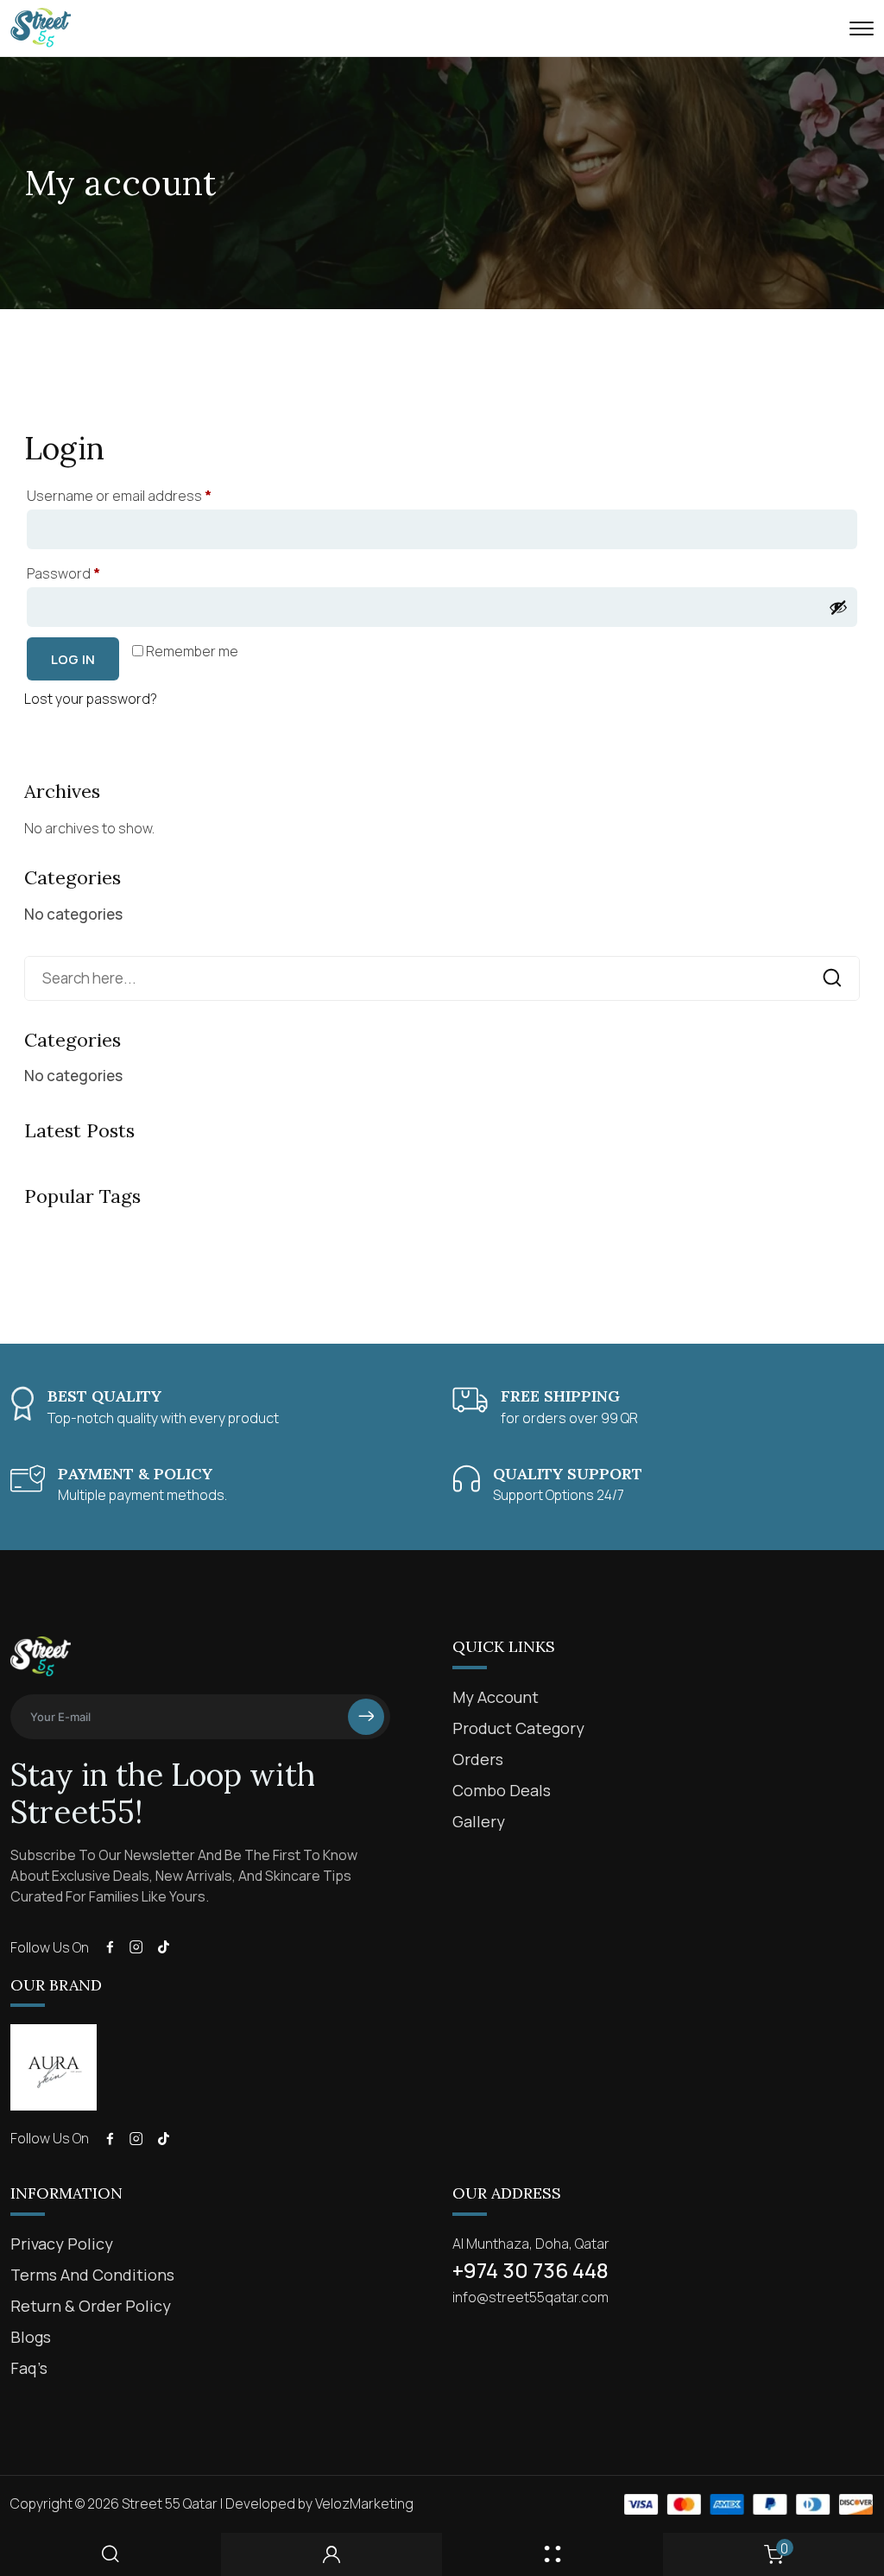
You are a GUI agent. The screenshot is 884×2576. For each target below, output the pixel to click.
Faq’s (29, 2368)
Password (92, 571)
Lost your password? (91, 699)
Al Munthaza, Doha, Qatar (531, 2244)
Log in (73, 659)
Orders (478, 1759)
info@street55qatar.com (530, 2297)
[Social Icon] (110, 1947)
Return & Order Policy (91, 2306)
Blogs (31, 2337)
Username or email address (148, 494)
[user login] (331, 2554)
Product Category (518, 1728)
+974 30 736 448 (530, 2270)
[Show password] (838, 607)
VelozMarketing (364, 2503)
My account (496, 1697)
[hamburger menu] (862, 28)
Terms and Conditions (92, 2275)
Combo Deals (502, 1790)
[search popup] (110, 2554)
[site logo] (41, 40)
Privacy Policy (62, 2244)
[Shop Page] (552, 2554)
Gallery (479, 1821)
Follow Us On (50, 1947)
